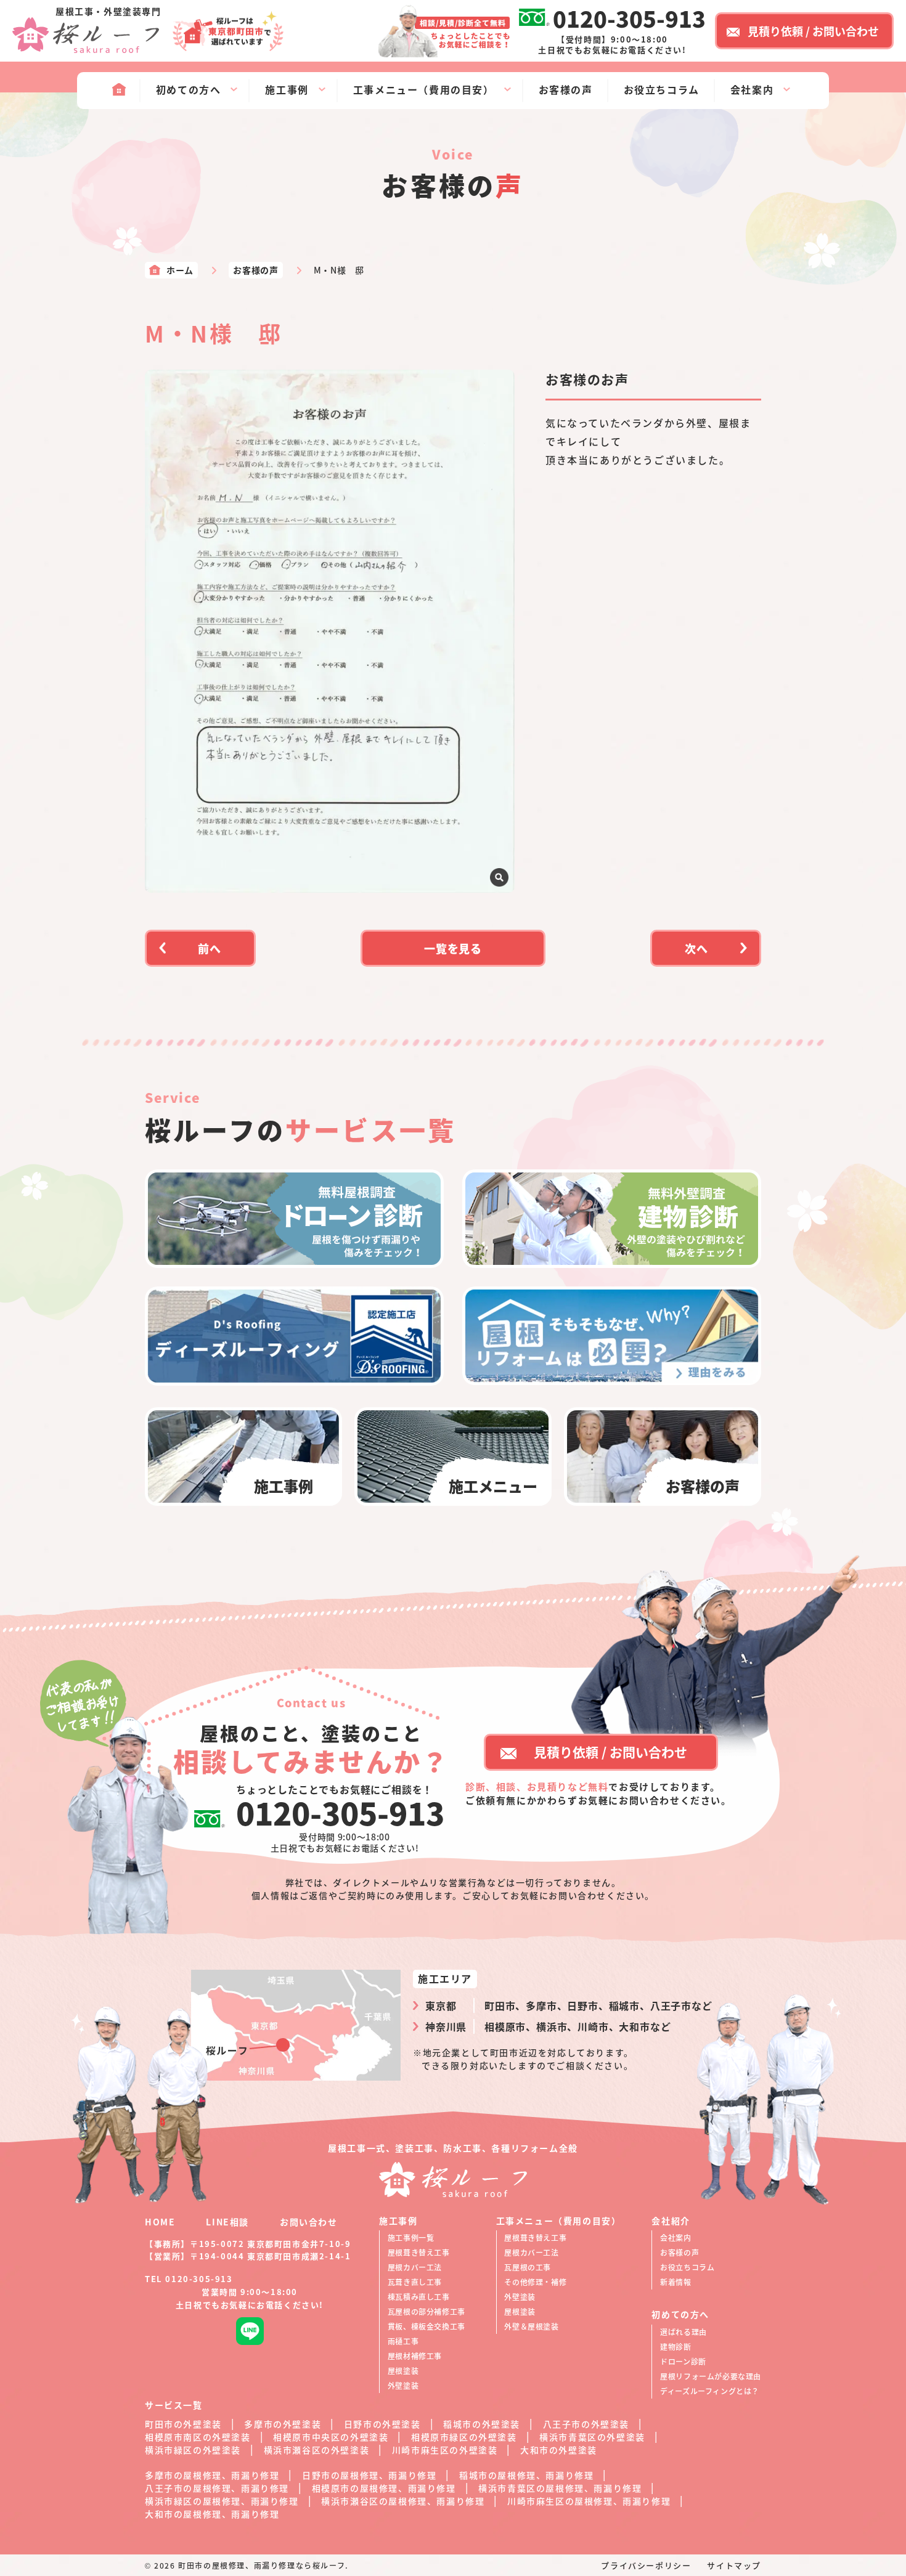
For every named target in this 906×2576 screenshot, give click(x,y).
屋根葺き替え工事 (419, 2252)
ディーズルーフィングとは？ (710, 2391)
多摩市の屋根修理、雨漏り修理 (212, 2475)
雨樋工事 (403, 2341)
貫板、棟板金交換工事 (426, 2326)
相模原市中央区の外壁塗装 (331, 2437)
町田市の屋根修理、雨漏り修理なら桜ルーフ (262, 2565)
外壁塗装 (403, 2385)
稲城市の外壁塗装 (482, 2424)
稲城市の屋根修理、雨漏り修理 (526, 2475)
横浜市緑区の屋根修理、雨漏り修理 (222, 2501)
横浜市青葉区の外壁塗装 (592, 2437)
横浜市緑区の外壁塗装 (193, 2450)
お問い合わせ (309, 2222)
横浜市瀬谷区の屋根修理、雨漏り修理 (403, 2501)
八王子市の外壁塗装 (586, 2424)
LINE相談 (227, 2222)
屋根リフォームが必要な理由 (711, 2376)
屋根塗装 (403, 2371)
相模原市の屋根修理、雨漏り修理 (384, 2488)
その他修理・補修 (535, 2282)
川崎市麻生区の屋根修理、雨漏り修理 (589, 2501)
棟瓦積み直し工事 (419, 2297)
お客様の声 (679, 2252)
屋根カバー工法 (415, 2267)
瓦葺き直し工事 (415, 2282)
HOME (160, 2222)
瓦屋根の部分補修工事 (426, 2311)
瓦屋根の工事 (528, 2267)
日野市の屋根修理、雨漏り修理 (369, 2475)
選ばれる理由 (684, 2332)
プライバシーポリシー (646, 2565)
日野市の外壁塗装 (382, 2424)
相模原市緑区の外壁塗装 (464, 2437)
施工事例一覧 (411, 2237)
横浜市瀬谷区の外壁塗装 (317, 2450)
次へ (696, 948)
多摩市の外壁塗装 (283, 2424)
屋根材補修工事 (415, 2356)
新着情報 (675, 2282)
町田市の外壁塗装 (183, 2424)
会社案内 (675, 2237)
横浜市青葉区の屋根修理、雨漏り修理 (560, 2488)
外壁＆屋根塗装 (531, 2326)
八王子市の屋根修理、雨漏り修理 (217, 2488)
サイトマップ (734, 2565)
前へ (210, 948)
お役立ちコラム (687, 2267)
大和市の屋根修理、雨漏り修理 (212, 2514)
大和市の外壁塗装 (559, 2450)
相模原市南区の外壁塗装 (198, 2437)
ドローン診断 (683, 2361)
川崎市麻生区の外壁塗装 (445, 2450)
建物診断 (675, 2346)
